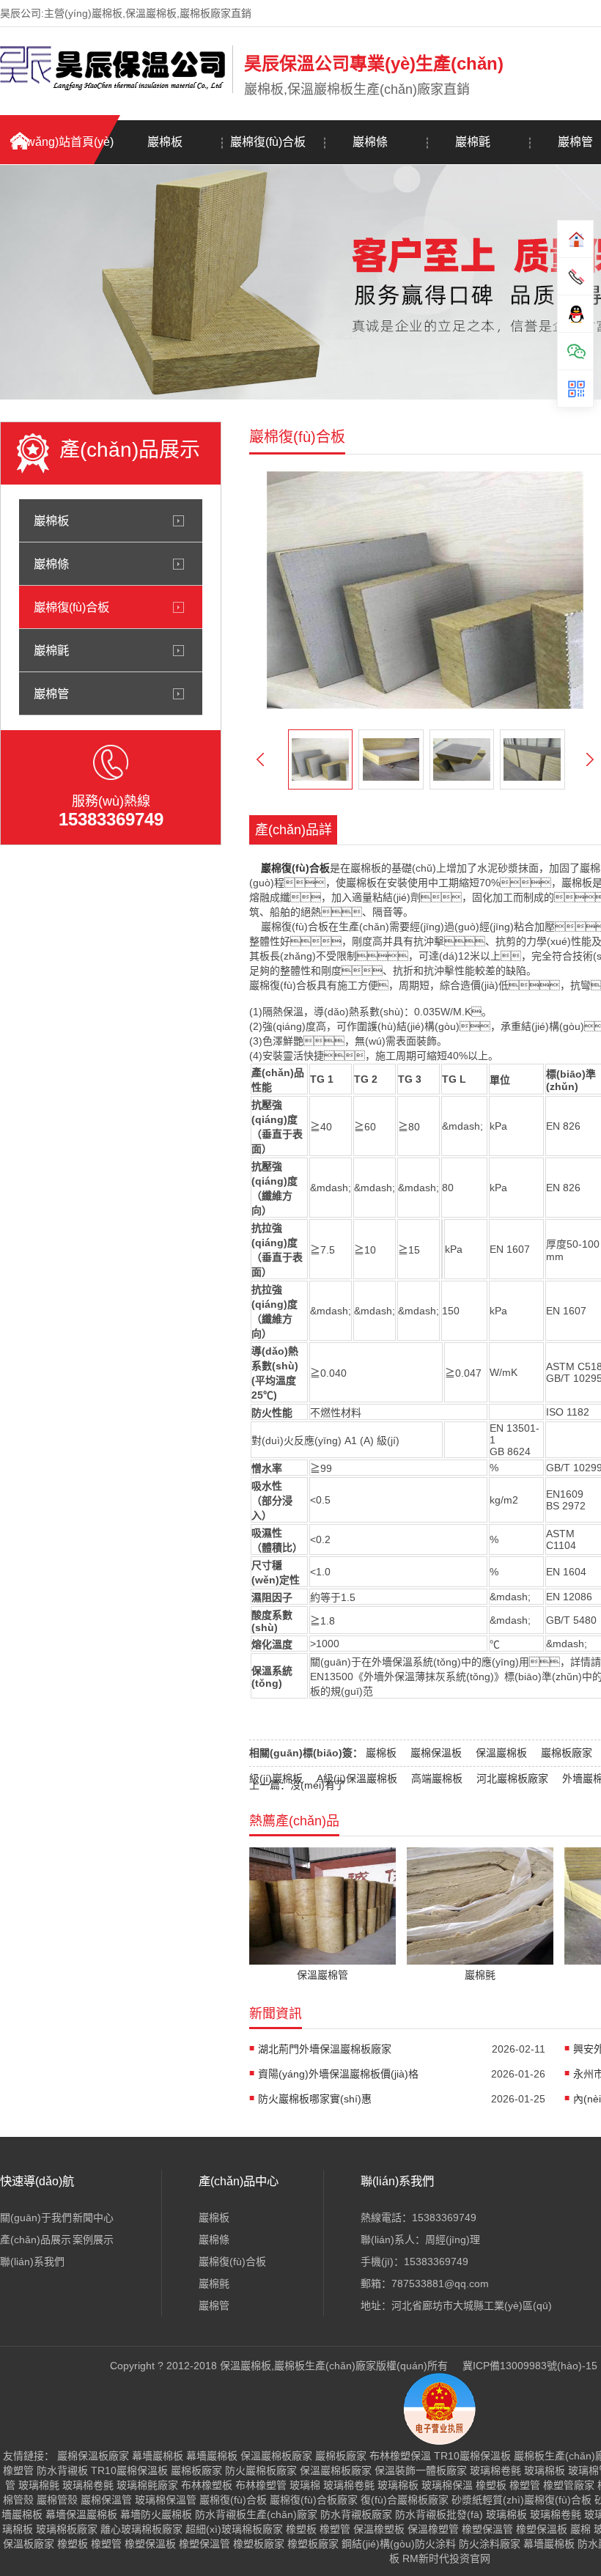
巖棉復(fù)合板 (268, 142)
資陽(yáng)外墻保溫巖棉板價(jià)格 (338, 2074)
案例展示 (93, 2240)
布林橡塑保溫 (400, 2456)
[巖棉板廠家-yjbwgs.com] (113, 90)
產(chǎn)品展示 (36, 2240)
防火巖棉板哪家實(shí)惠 (315, 2099)
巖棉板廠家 (567, 1753)
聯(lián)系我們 (32, 2262)
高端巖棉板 (437, 1778)
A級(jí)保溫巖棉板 (357, 1778)
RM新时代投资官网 (446, 2558)
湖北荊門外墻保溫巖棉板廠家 (325, 2049)
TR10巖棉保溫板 (472, 2456)
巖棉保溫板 (436, 1753)
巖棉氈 (473, 142)
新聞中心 (93, 2218)
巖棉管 (51, 693)
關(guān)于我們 (36, 2218)
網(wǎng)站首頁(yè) (62, 142)
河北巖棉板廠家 (512, 1778)
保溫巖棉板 (501, 1753)
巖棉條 (370, 142)
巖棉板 (165, 142)
